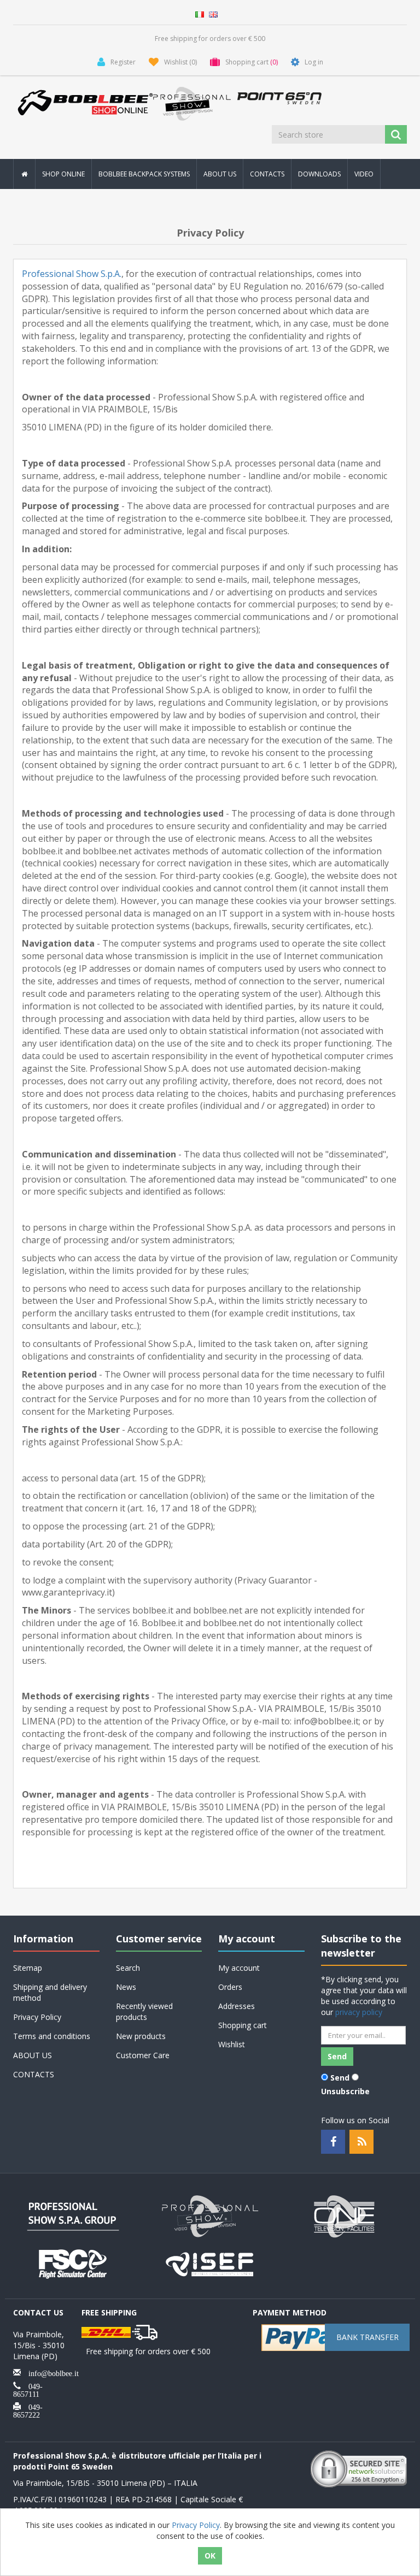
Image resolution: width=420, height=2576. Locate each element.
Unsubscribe (345, 2091)
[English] (213, 13)
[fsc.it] (73, 2263)
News (126, 1987)
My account (239, 1968)
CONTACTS (267, 174)
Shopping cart (243, 2025)
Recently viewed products (144, 2011)
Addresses (237, 2006)
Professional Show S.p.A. (72, 274)
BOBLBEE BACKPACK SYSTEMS (144, 174)
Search (128, 1968)
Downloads (319, 174)
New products (141, 2036)
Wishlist (232, 2044)
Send (340, 2078)
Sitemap (28, 1968)
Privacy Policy (37, 2017)
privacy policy (359, 2012)
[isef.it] (210, 2263)
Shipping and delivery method (50, 1992)
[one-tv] (347, 2215)
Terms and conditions (52, 2036)
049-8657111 (28, 2389)
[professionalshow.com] (210, 2215)
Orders (230, 1987)
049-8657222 (28, 2410)
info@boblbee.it (50, 2372)
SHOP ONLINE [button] (63, 174)
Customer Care (143, 2055)
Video (364, 174)
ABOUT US (220, 174)
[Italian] (200, 13)
